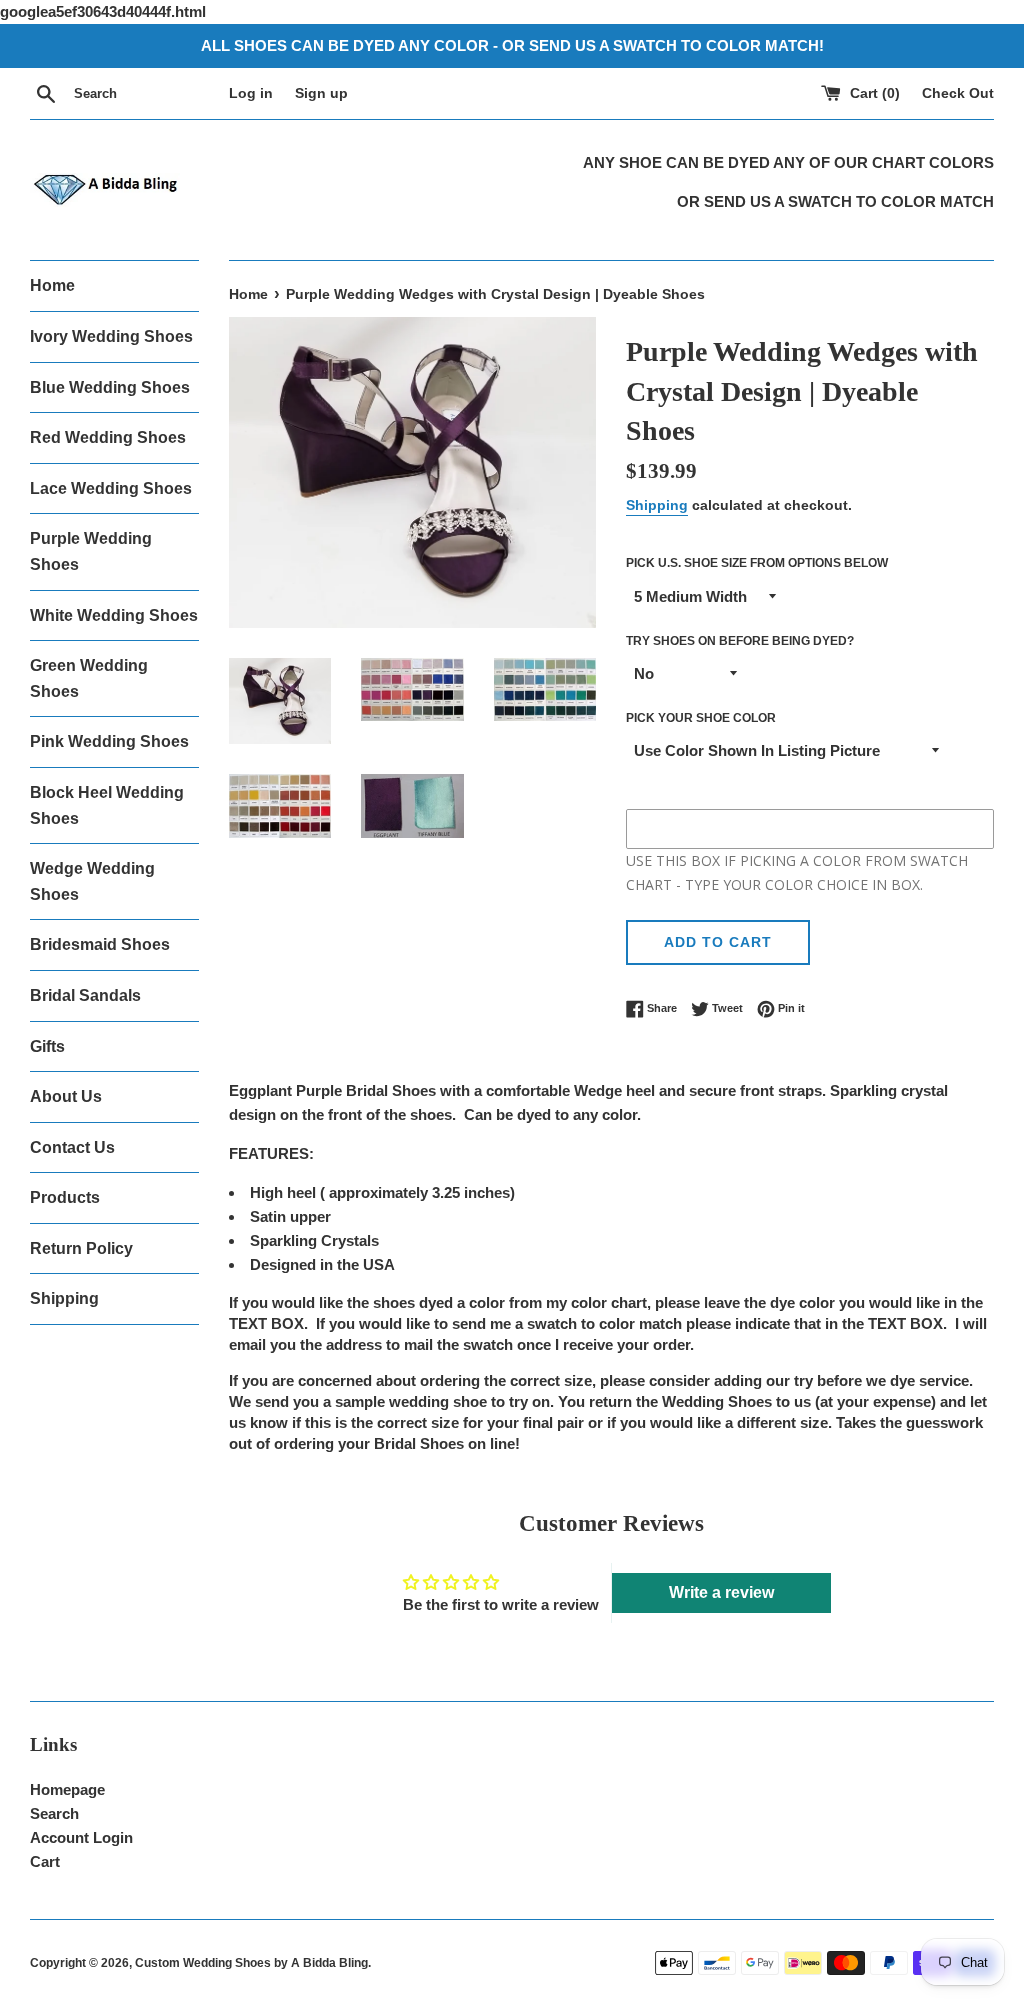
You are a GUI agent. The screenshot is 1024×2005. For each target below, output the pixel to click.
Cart (45, 1861)
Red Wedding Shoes (108, 437)
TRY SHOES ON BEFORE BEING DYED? (740, 641)
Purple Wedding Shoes (91, 551)
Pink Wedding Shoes (109, 741)
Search (54, 1813)
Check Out (958, 93)
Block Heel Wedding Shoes (107, 805)
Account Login (81, 1837)
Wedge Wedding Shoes (92, 881)
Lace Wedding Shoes (111, 488)
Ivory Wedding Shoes (111, 336)
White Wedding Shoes (114, 615)
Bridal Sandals (85, 995)
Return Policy (81, 1248)
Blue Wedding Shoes (110, 387)
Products (65, 1197)
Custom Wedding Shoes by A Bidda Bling (251, 1963)
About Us (66, 1096)
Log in (251, 93)
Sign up (321, 93)
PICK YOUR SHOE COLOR (701, 718)
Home (52, 285)
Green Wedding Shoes (89, 678)
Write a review (721, 1592)
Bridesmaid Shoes (100, 944)
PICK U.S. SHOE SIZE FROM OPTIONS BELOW (757, 563)
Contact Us (72, 1147)
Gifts (47, 1046)
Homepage (67, 1789)
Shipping (64, 1298)
